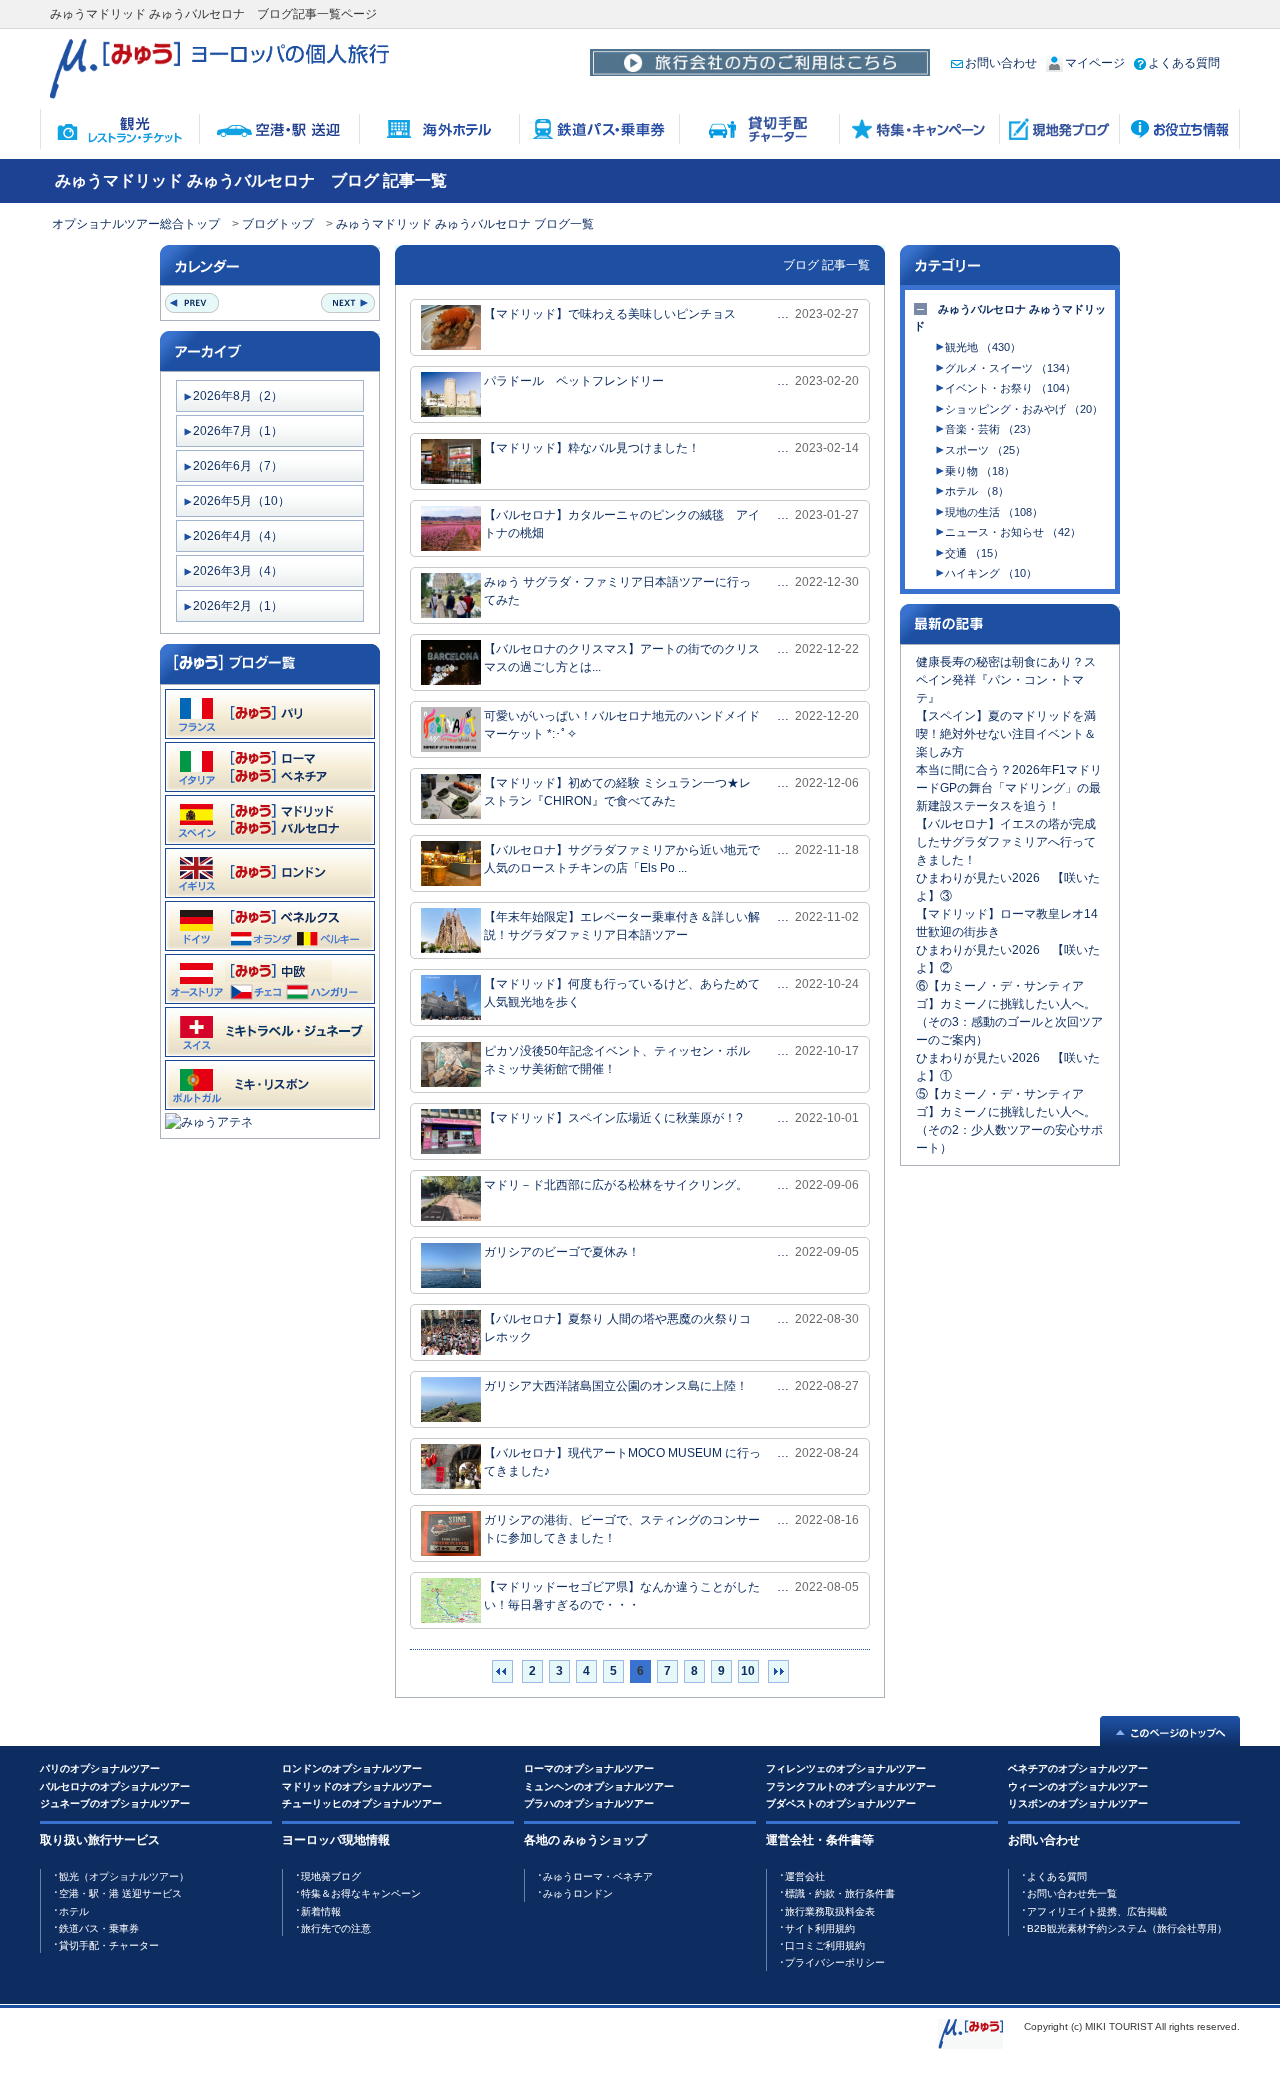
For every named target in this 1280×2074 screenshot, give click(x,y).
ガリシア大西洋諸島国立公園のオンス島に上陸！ (616, 1386)
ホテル (74, 1911)
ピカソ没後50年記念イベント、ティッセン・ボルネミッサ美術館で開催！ (617, 1060)
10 (748, 1671)
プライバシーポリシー (835, 1962)
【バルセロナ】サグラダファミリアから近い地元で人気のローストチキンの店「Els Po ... (622, 859)
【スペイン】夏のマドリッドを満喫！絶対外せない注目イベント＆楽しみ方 (1006, 734)
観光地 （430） (983, 347)
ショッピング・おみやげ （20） (1024, 409)
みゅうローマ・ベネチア (598, 1876)
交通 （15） (974, 553)
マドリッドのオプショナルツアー (357, 1786)
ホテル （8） (977, 491)
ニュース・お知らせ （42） (1013, 532)
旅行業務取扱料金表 (830, 1911)
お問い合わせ (1001, 63)
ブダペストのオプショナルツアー (841, 1803)
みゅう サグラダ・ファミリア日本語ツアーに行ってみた (617, 591)
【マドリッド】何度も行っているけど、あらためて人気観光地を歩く (622, 993)
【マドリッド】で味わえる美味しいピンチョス (610, 314)
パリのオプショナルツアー (100, 1768)
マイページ (1095, 63)
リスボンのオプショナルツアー (1078, 1803)
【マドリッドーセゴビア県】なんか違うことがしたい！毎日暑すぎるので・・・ (622, 1596)
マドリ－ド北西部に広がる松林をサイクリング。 (616, 1185)
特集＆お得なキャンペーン (361, 1893)
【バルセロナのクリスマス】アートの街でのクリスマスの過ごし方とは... (622, 658)
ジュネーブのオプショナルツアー (115, 1803)
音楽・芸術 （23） (991, 429)
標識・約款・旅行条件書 (840, 1893)
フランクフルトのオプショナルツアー (851, 1786)
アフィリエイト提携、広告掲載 (1097, 1911)
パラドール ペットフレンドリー (574, 381)
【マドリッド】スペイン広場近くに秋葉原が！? (613, 1118)
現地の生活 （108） (994, 512)
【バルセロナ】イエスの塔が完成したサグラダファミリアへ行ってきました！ (1006, 842)
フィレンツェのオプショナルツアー (846, 1768)
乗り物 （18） (980, 471)
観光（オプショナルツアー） (124, 1876)
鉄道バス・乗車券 (99, 1928)
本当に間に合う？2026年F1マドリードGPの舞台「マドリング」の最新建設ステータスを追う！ (1009, 788)
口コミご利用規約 (825, 1945)
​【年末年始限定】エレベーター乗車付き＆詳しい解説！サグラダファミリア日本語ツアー (622, 926)
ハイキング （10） (991, 573)
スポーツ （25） (985, 450)
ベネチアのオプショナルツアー (1078, 1768)
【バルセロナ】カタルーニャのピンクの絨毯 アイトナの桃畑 (622, 524)
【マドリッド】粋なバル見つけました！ (592, 448)
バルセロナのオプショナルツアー (115, 1786)
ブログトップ (278, 224)
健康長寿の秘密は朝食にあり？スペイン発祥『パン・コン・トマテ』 (1006, 680)
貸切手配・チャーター (109, 1945)
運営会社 (805, 1876)
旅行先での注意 (336, 1928)
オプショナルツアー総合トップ (136, 224)
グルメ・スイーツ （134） (1010, 368)
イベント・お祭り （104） (1010, 388)
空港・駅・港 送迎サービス (120, 1893)
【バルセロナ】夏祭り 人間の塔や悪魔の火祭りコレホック (617, 1328)
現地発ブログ (331, 1876)
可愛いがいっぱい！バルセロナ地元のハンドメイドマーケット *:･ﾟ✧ (622, 725)
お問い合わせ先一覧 (1072, 1893)
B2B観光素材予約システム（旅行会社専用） (1127, 1928)
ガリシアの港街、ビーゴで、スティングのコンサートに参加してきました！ (622, 1529)
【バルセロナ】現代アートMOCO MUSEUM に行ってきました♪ (622, 1462)
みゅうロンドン (578, 1893)
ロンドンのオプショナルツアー (352, 1768)
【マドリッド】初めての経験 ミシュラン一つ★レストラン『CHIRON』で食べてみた (617, 792)
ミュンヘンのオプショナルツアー (599, 1786)
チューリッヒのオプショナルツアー (362, 1803)
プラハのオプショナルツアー (589, 1803)
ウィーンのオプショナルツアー (1078, 1786)
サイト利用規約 (820, 1928)
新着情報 (321, 1911)
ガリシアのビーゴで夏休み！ (562, 1252)
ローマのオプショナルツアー (589, 1768)
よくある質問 (1184, 63)
